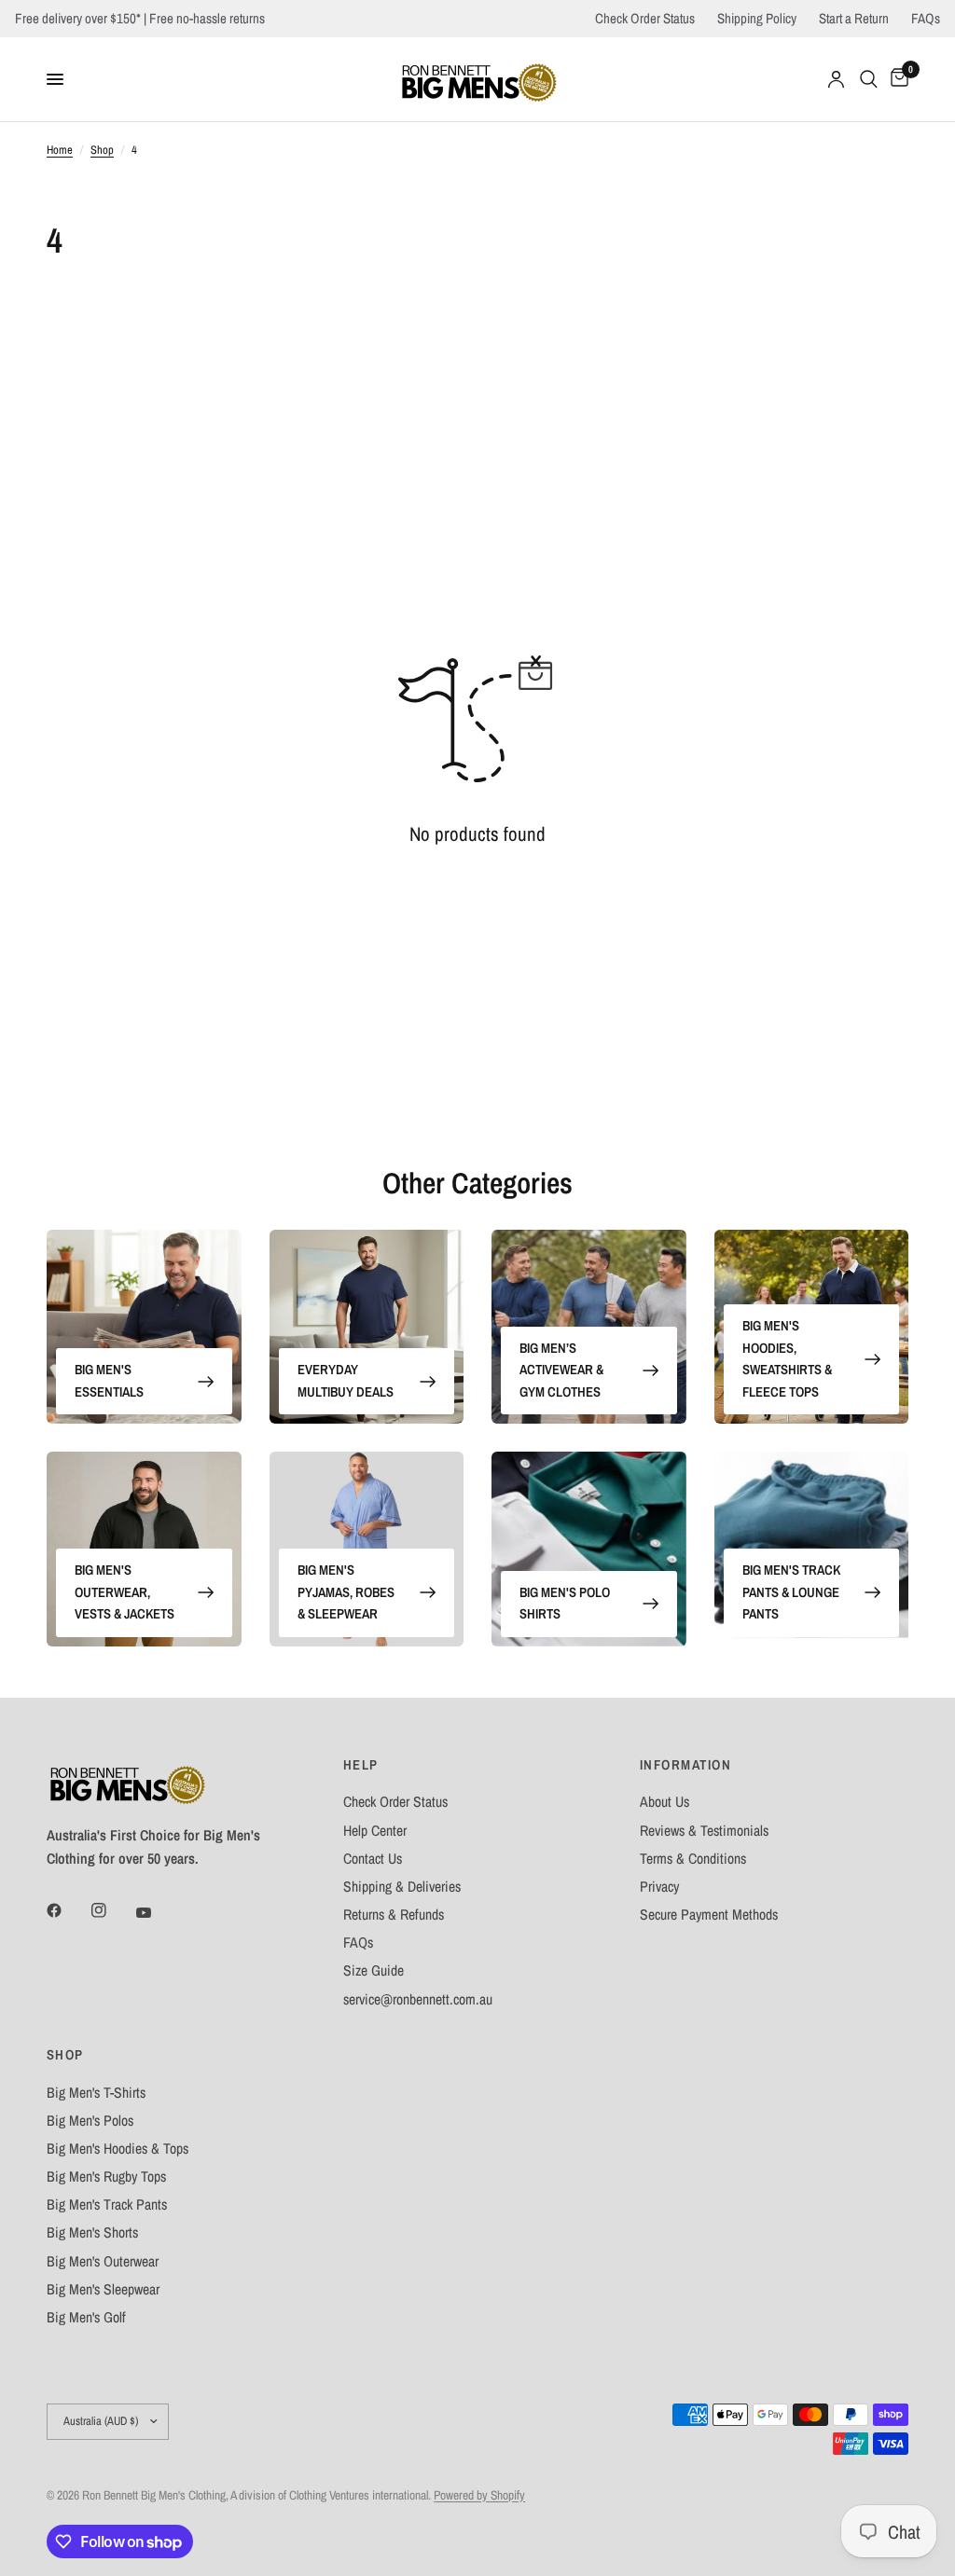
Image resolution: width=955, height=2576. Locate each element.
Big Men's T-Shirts (96, 2093)
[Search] (869, 79)
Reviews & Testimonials (704, 1831)
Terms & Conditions (693, 1859)
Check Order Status (645, 18)
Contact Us (373, 1859)
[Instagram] (112, 1910)
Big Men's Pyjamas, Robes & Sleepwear (346, 1592)
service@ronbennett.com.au (418, 1999)
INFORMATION (685, 1765)
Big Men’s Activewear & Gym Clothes (561, 1370)
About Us (664, 1802)
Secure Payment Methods (709, 1915)
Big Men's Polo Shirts (565, 1604)
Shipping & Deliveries (402, 1887)
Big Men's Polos (90, 2121)
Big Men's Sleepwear (103, 2289)
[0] (896, 79)
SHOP (65, 2055)
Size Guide (374, 1970)
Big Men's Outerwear (103, 2261)
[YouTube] (157, 1912)
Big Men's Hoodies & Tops (118, 2149)
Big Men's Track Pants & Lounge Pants (791, 1592)
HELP (361, 1765)
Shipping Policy (757, 18)
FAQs (926, 18)
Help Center (375, 1831)
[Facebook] (67, 1910)
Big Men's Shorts (92, 2232)
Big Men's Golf (86, 2317)
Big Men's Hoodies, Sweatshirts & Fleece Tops (787, 1359)
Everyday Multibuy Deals (346, 1381)
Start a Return (854, 18)
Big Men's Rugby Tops (106, 2177)
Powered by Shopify (479, 2495)
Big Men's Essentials (109, 1381)
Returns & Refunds (394, 1915)
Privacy (659, 1887)
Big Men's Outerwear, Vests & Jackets (125, 1592)
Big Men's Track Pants (107, 2204)
